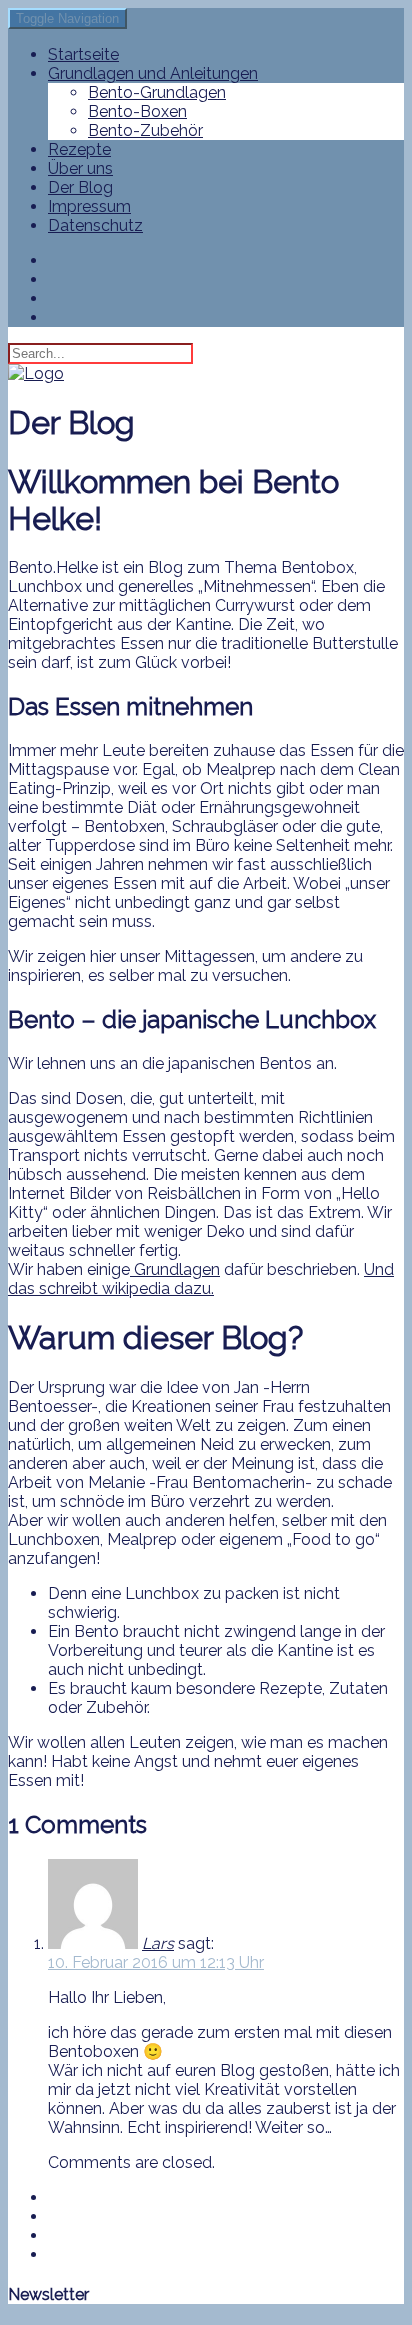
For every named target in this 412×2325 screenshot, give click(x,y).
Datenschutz (95, 225)
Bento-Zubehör (145, 130)
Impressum (89, 206)
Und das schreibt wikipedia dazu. (201, 1279)
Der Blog (80, 187)
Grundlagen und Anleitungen (153, 73)
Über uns (80, 168)
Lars (158, 1943)
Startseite (83, 54)
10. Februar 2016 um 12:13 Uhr (156, 1962)
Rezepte (79, 149)
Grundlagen (175, 1269)
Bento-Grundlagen (157, 92)
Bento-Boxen (137, 111)
